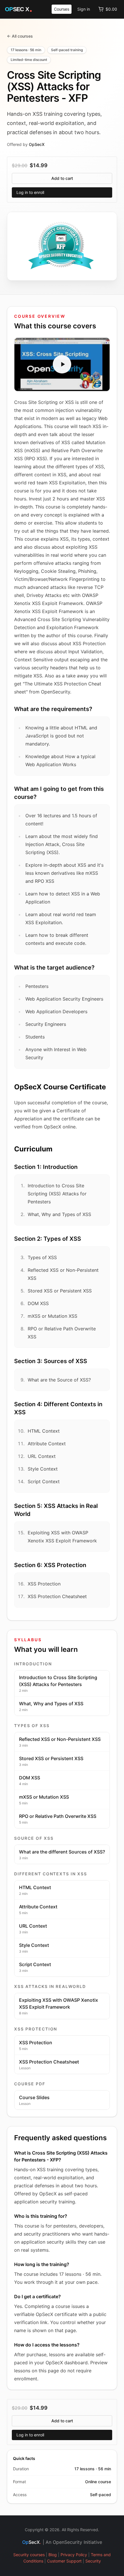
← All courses (20, 36)
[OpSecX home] (19, 9)
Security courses (29, 2555)
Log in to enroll (30, 192)
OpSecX (37, 144)
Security (93, 2561)
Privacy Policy (74, 2555)
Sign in (84, 9)
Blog (53, 2555)
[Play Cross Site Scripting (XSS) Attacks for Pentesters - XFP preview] (62, 365)
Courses (62, 9)
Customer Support (64, 2561)
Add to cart (62, 178)
